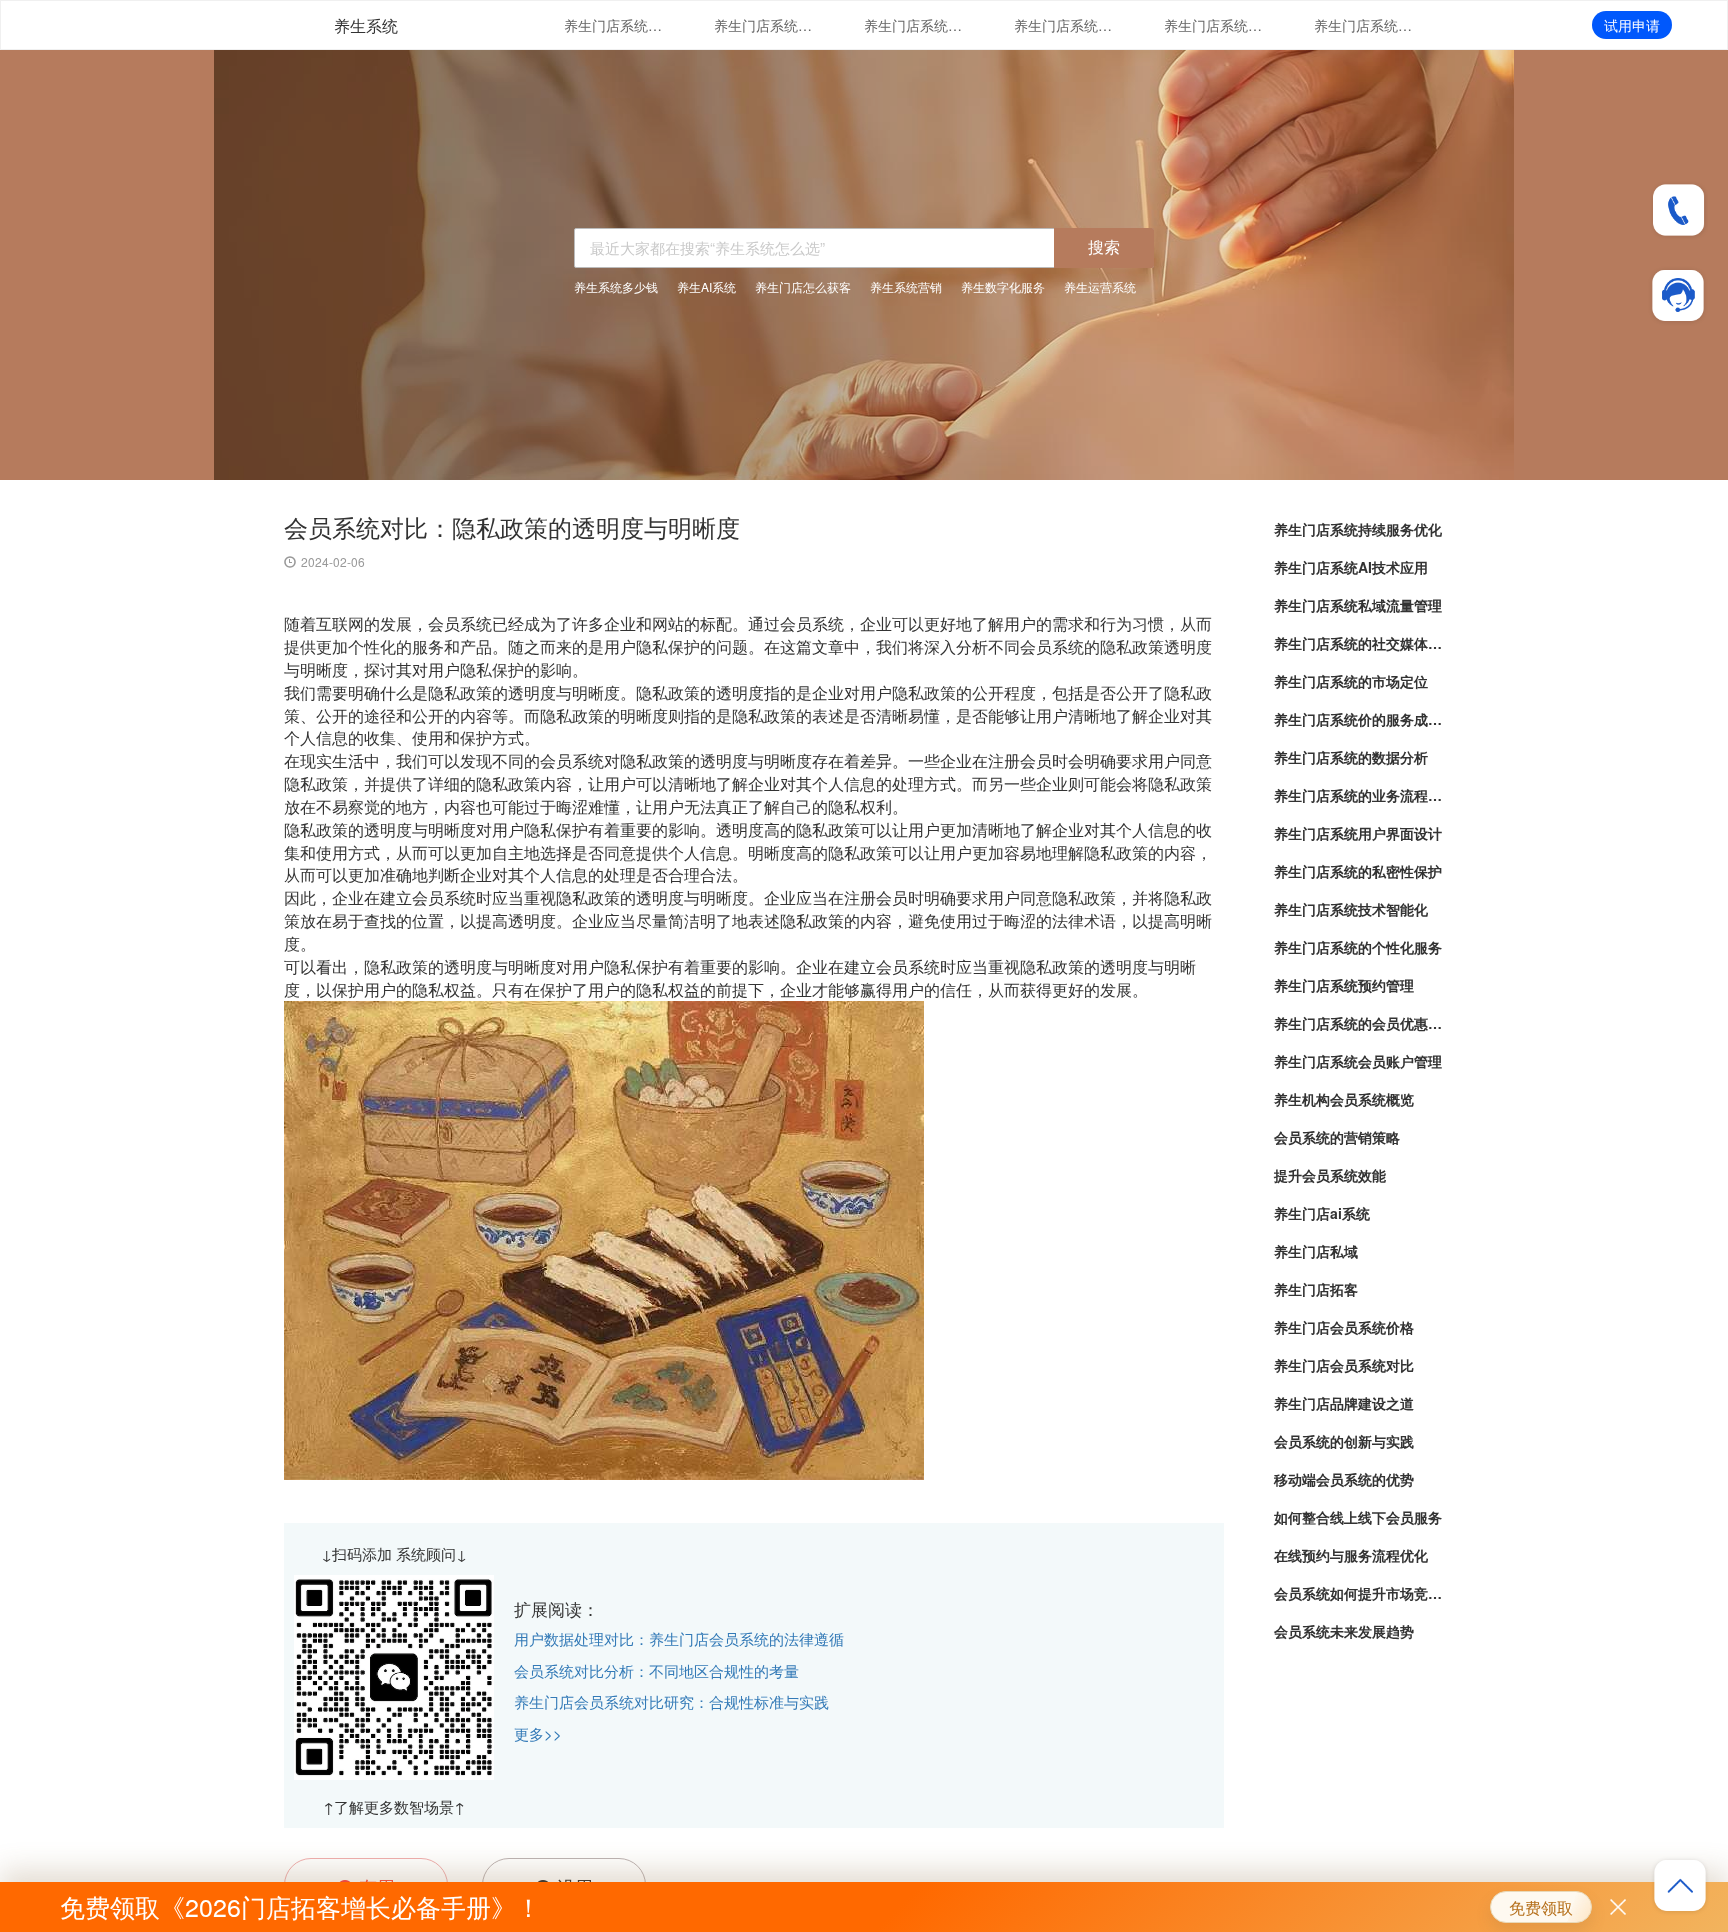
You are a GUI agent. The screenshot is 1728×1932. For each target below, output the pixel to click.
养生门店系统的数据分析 (1351, 757)
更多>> (538, 1733)
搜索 (1104, 246)
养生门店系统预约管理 (1344, 985)
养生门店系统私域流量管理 (914, 25)
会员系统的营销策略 (1337, 1137)
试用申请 (1632, 25)
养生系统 (366, 25)
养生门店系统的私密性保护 (1358, 871)
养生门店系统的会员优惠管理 (1359, 1023)
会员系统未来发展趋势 (1344, 1631)
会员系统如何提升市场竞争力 (1359, 1593)
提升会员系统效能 (1330, 1175)
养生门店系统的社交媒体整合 (1064, 25)
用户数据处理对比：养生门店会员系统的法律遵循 (679, 1638)
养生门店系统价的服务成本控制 (1364, 25)
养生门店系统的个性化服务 (1358, 947)
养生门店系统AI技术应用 (764, 25)
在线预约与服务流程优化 (1351, 1555)
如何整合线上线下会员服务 (1358, 1517)
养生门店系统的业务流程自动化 (1359, 795)
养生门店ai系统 (1322, 1213)
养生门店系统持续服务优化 (614, 25)
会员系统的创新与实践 (1344, 1441)
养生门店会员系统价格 (1344, 1327)
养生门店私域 (1316, 1251)
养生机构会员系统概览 (1344, 1099)
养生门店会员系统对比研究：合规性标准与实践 (671, 1701)
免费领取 (1541, 1907)
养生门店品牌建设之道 (1344, 1403)
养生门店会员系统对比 (1344, 1365)
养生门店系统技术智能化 (1351, 909)
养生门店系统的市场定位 (1214, 25)
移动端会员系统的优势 (1344, 1479)
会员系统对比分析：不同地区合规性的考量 (656, 1670)
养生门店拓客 (1316, 1289)
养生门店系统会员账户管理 (1358, 1061)
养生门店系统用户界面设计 (1358, 833)
